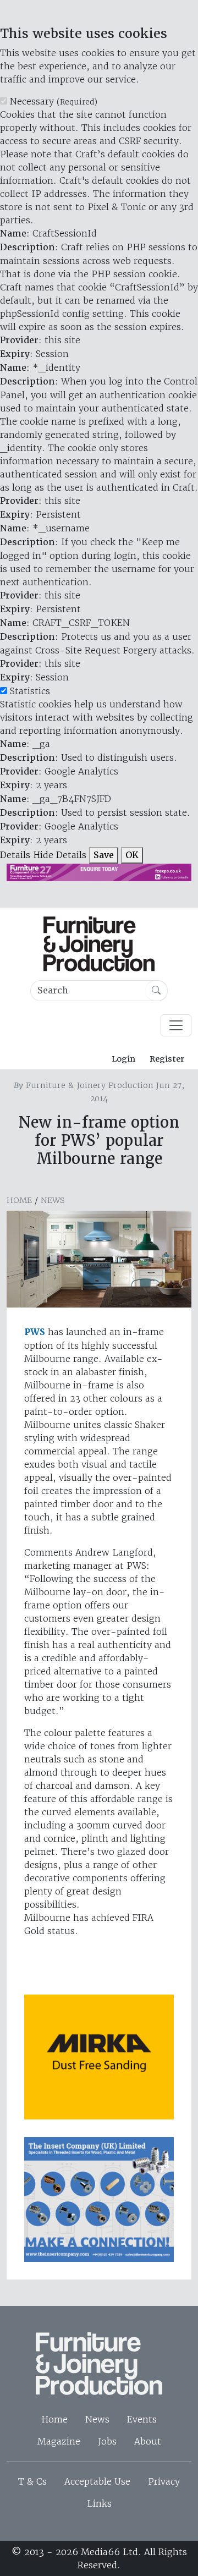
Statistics (30, 691)
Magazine (59, 2441)
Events (142, 2419)
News (53, 1200)
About (148, 2441)
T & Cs (32, 2481)
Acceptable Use (97, 2481)
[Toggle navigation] (176, 1025)
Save (104, 855)
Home (19, 1200)
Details (15, 855)
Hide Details (60, 855)
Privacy (164, 2481)
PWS (35, 1332)
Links (99, 2503)
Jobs (107, 2441)
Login (123, 1059)
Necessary (54, 101)
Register (167, 1059)
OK (132, 855)
